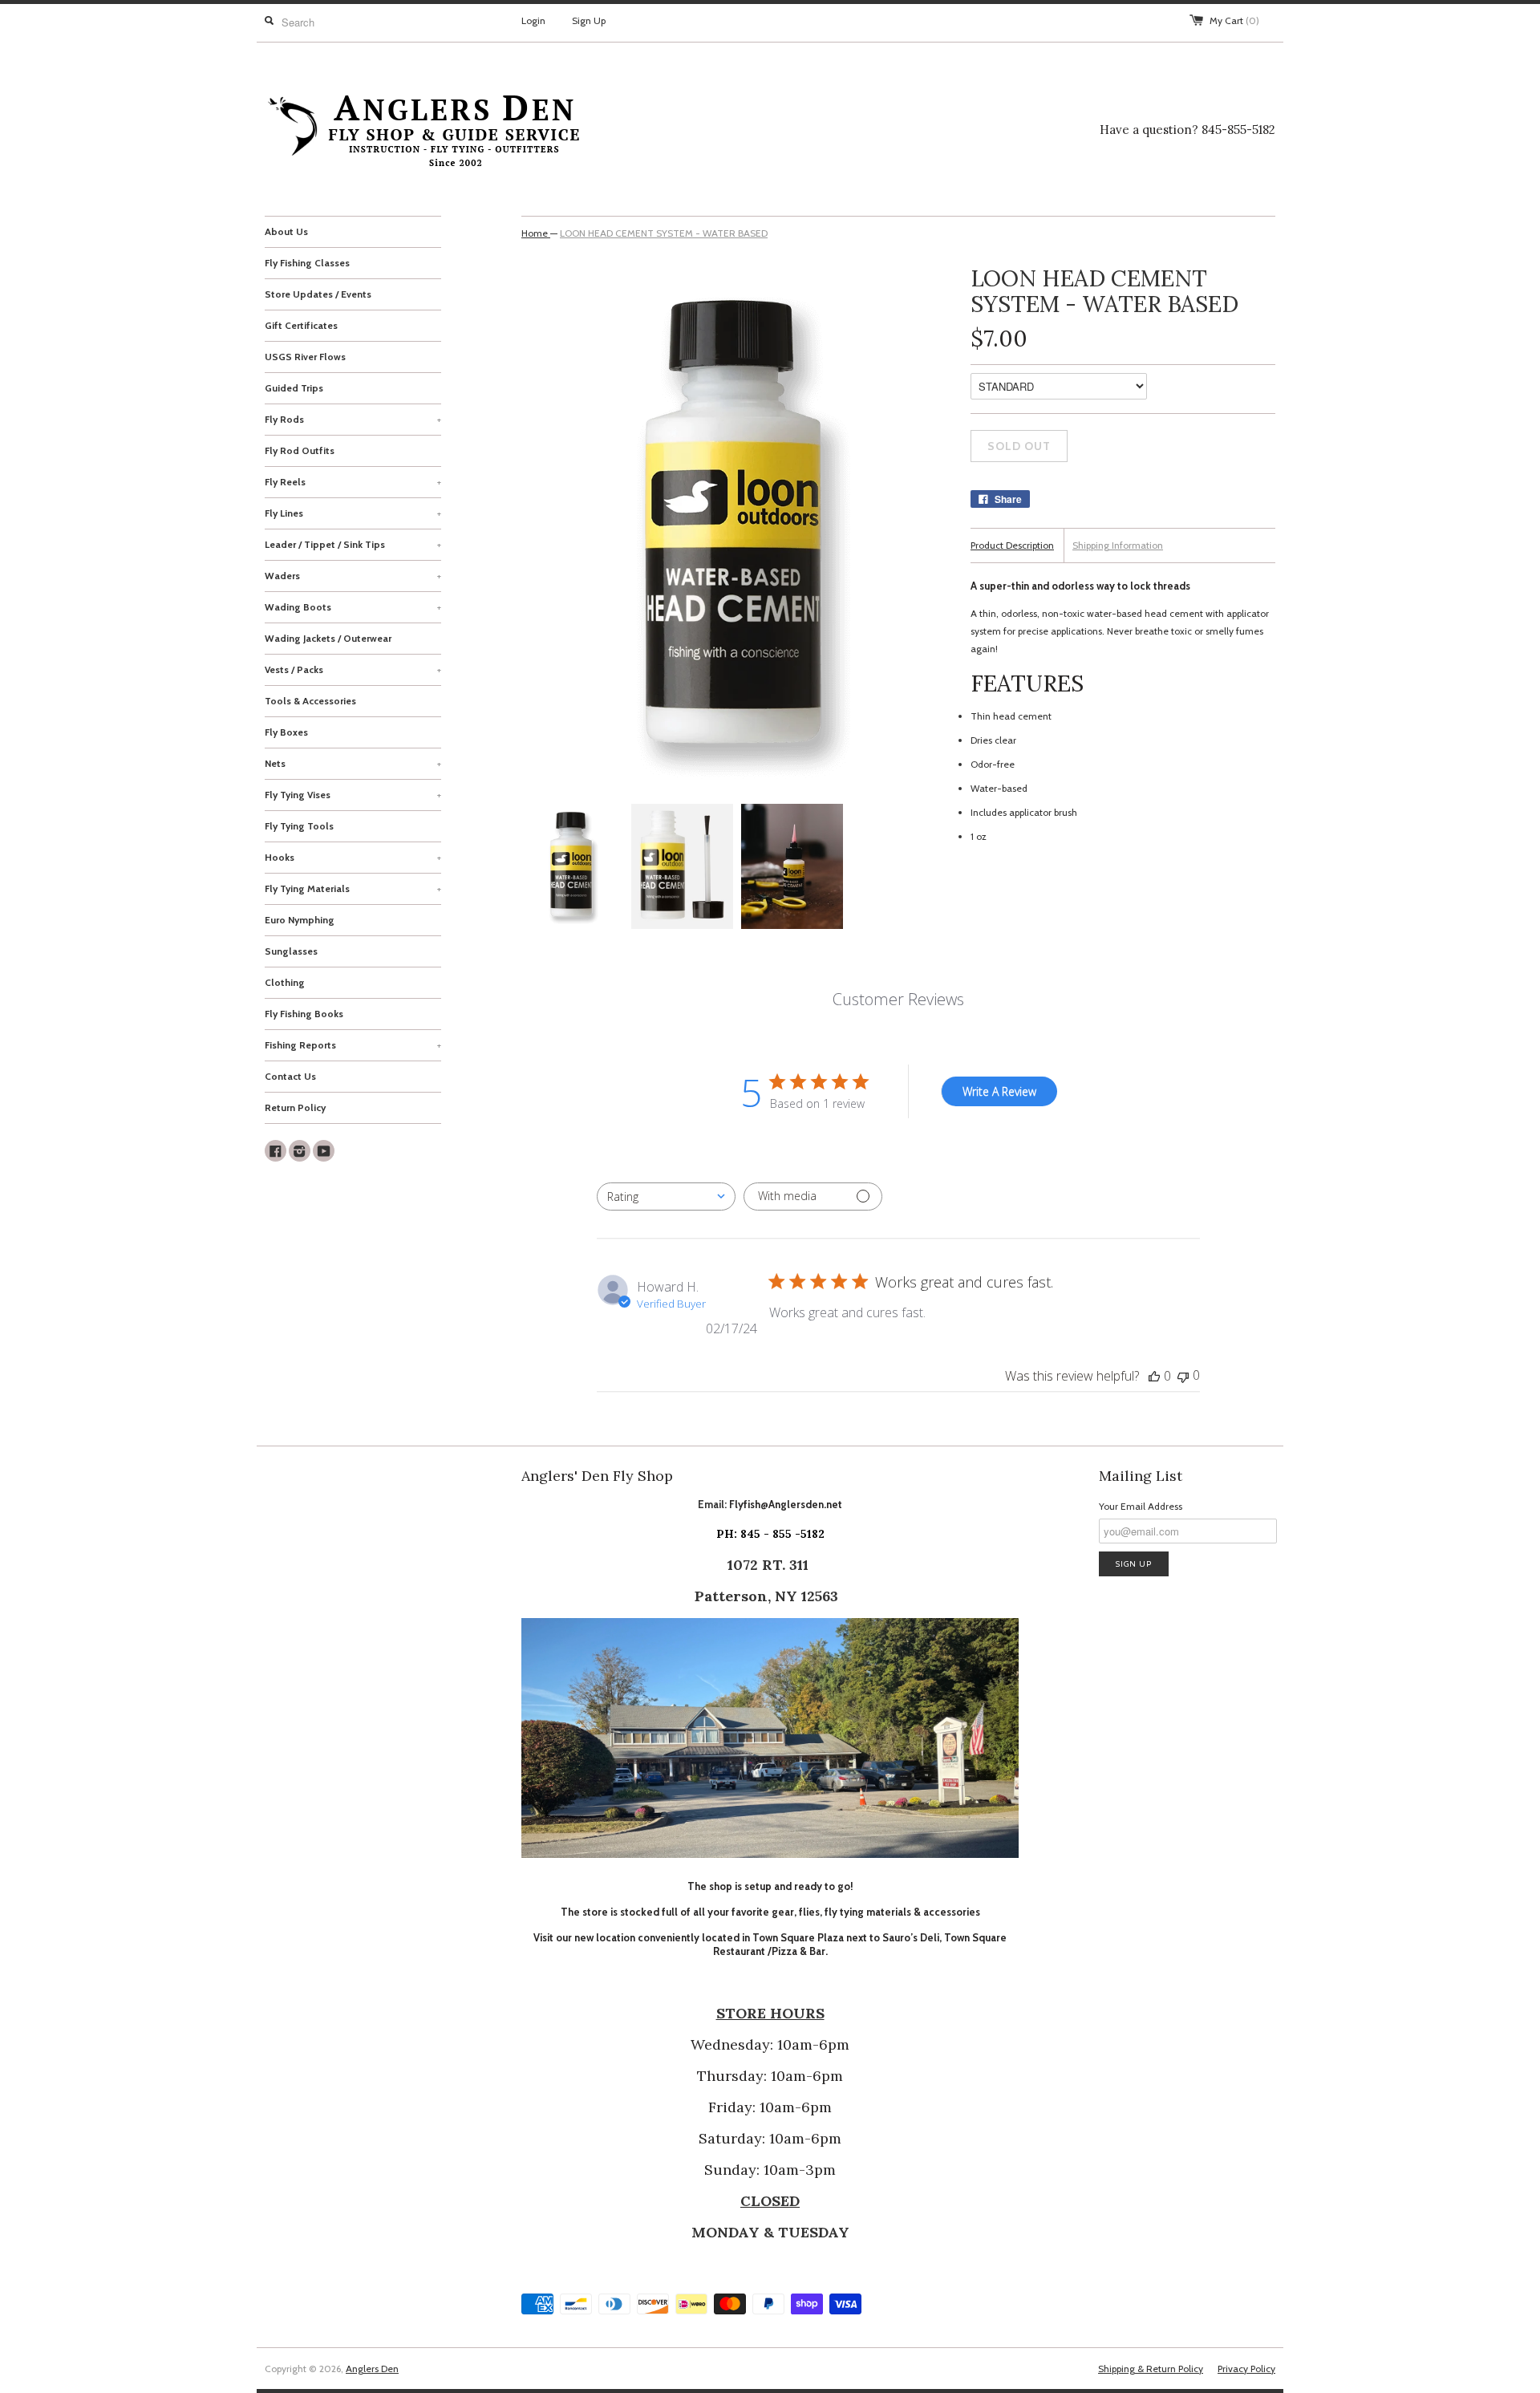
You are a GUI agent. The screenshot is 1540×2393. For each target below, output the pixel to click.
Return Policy (295, 1107)
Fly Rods (353, 419)
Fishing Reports (353, 1045)
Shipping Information (1118, 545)
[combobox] (666, 1196)
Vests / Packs (353, 669)
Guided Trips (294, 388)
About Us (286, 231)
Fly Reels (353, 482)
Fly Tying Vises (353, 795)
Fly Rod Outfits (300, 450)
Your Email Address (1141, 1506)
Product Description (1012, 545)
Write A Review (999, 1091)
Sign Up (589, 20)
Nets (353, 763)
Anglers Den (372, 2369)
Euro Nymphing (300, 920)
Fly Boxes (286, 732)
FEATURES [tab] (1027, 683)
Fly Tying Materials (353, 888)
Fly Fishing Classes (307, 263)
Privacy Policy (1246, 2369)
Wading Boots (353, 607)
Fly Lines (353, 513)
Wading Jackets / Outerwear (328, 638)
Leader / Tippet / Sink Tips (353, 544)
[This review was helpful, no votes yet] (1154, 1376)
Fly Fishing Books (304, 1014)
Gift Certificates (301, 325)
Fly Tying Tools (299, 826)
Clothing (285, 982)
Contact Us (290, 1076)
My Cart (1234, 20)
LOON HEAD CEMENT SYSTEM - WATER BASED (664, 233)
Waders (353, 576)
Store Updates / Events (318, 294)
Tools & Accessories (310, 701)
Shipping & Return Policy (1151, 2369)
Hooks (353, 857)
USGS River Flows (305, 357)
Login (533, 20)
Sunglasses (291, 951)
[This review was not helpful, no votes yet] (1183, 1375)
